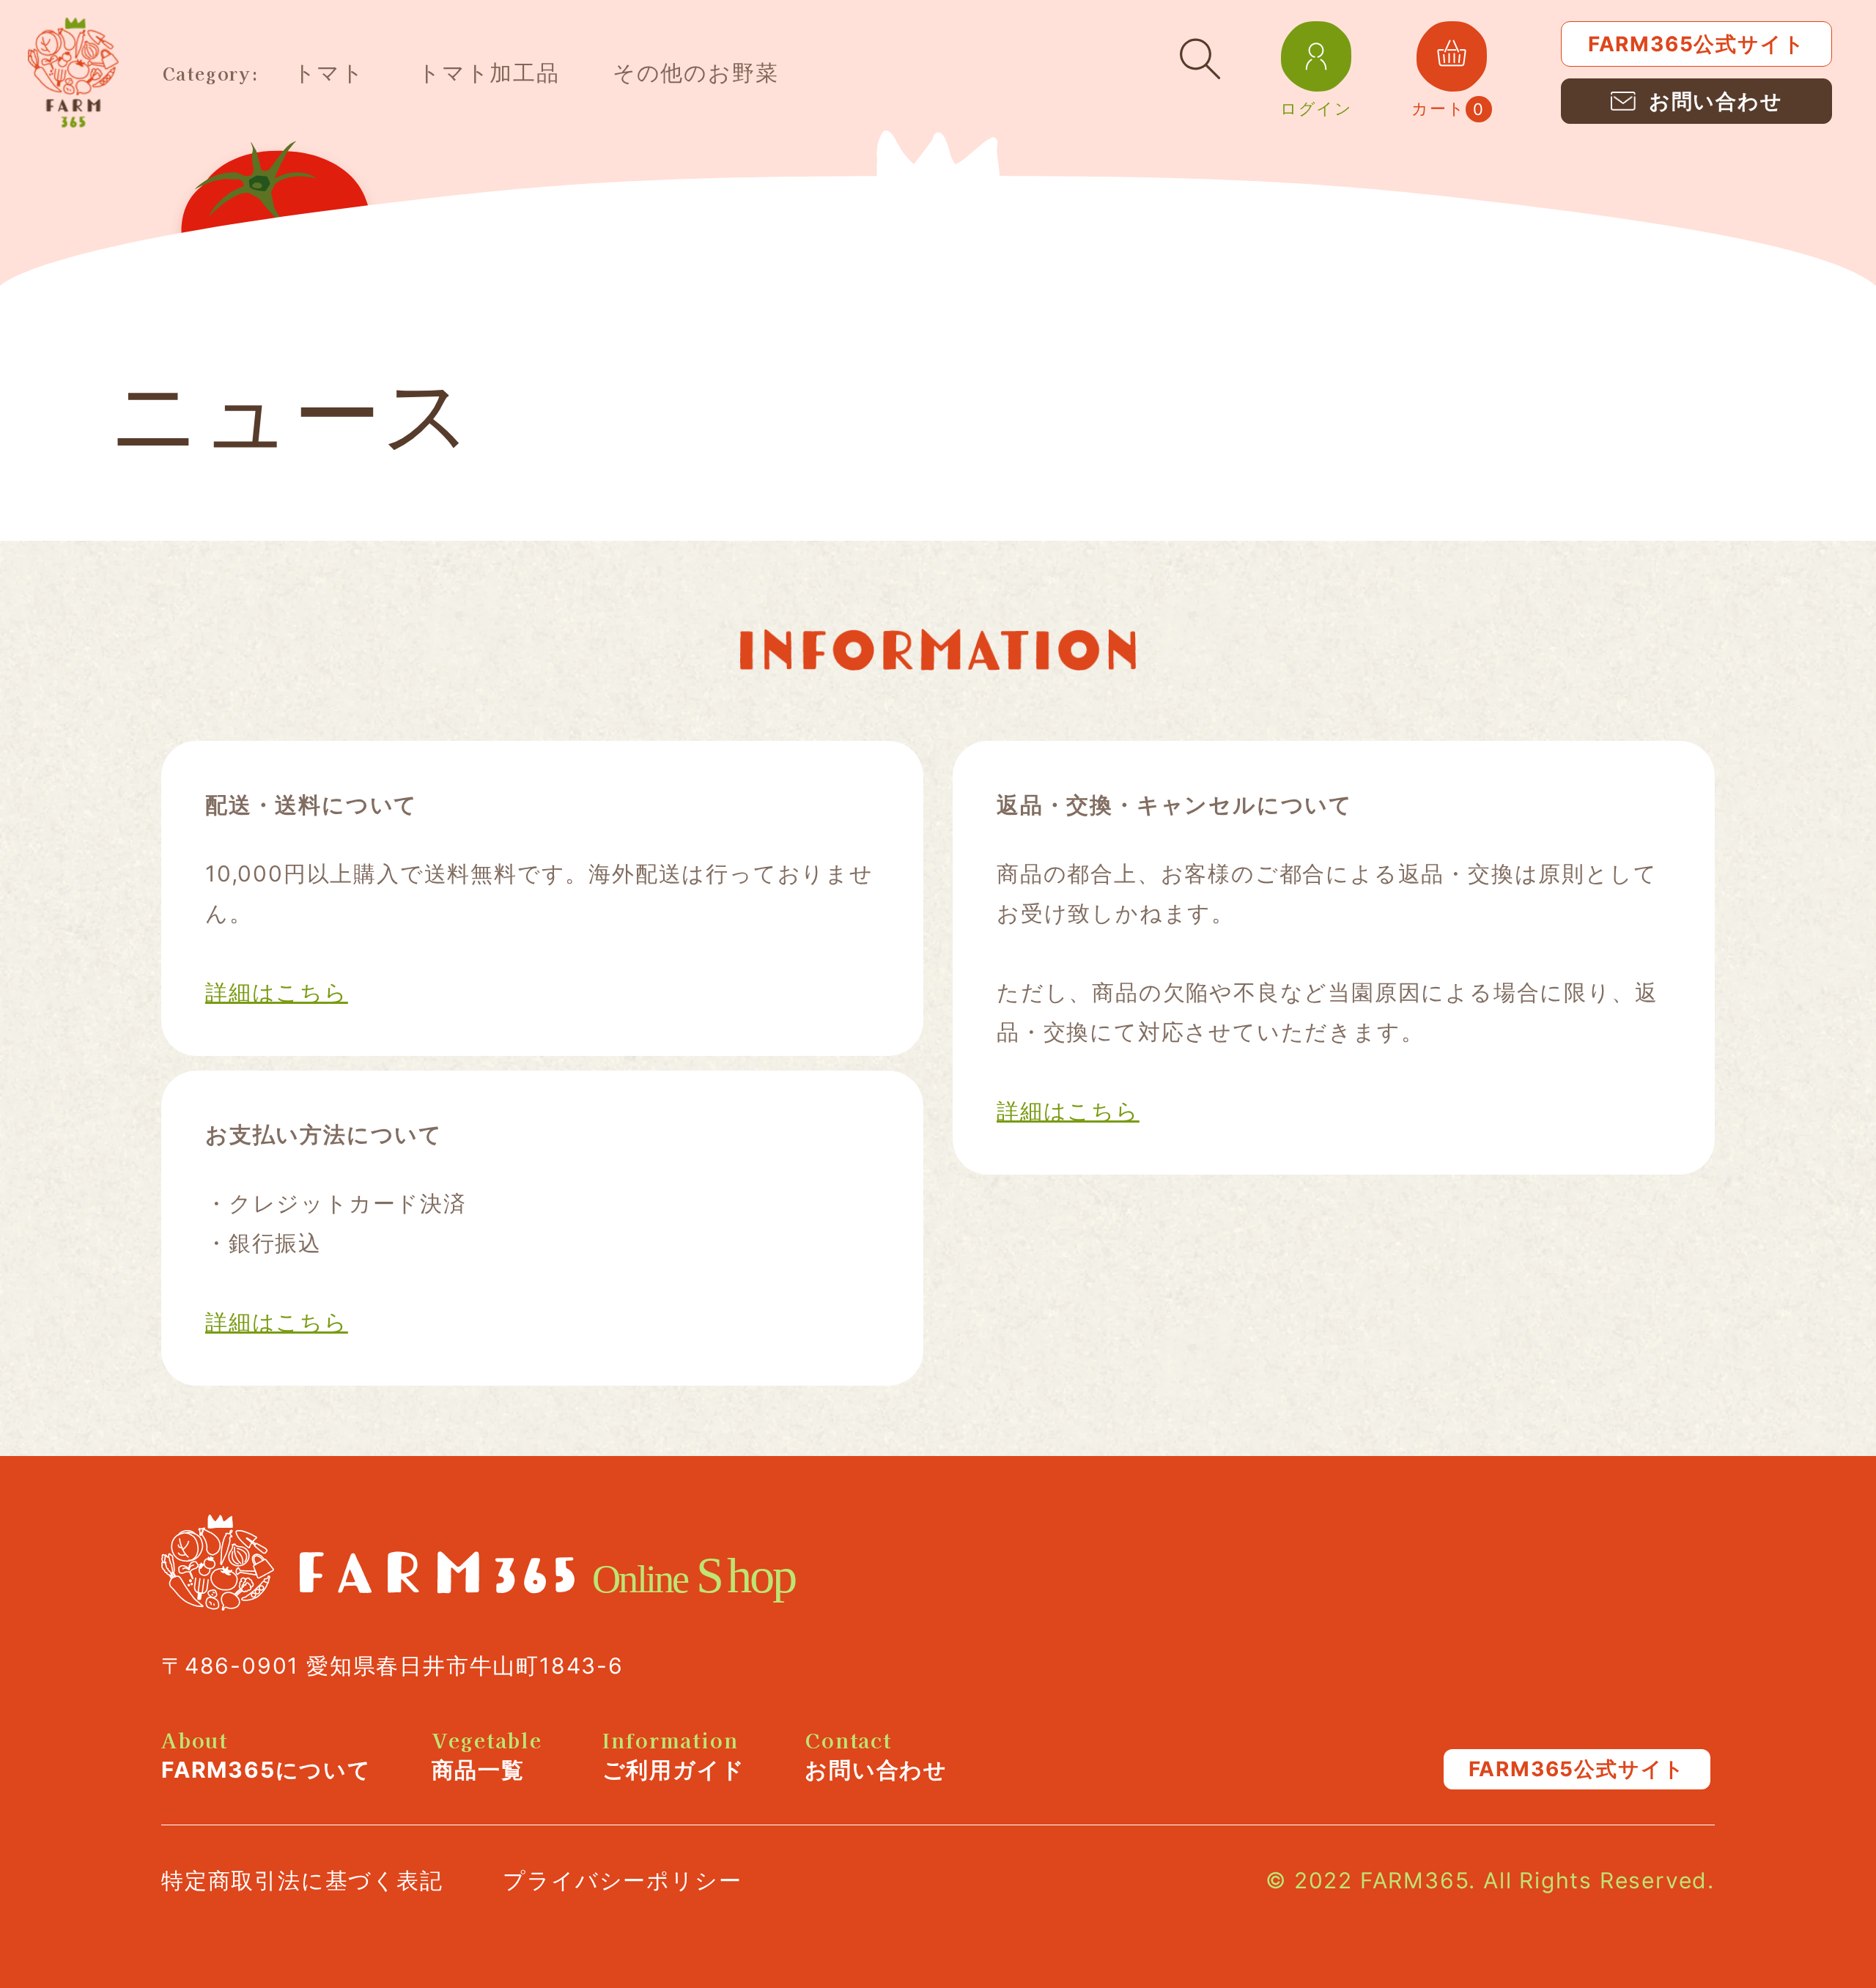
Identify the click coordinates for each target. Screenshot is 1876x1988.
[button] (1200, 59)
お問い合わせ (876, 1756)
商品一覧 (487, 1756)
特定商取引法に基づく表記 (302, 1880)
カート (1448, 65)
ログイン (1316, 104)
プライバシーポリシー (622, 1880)
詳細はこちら (277, 992)
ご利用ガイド (674, 1756)
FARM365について (266, 1756)
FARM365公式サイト (1697, 44)
